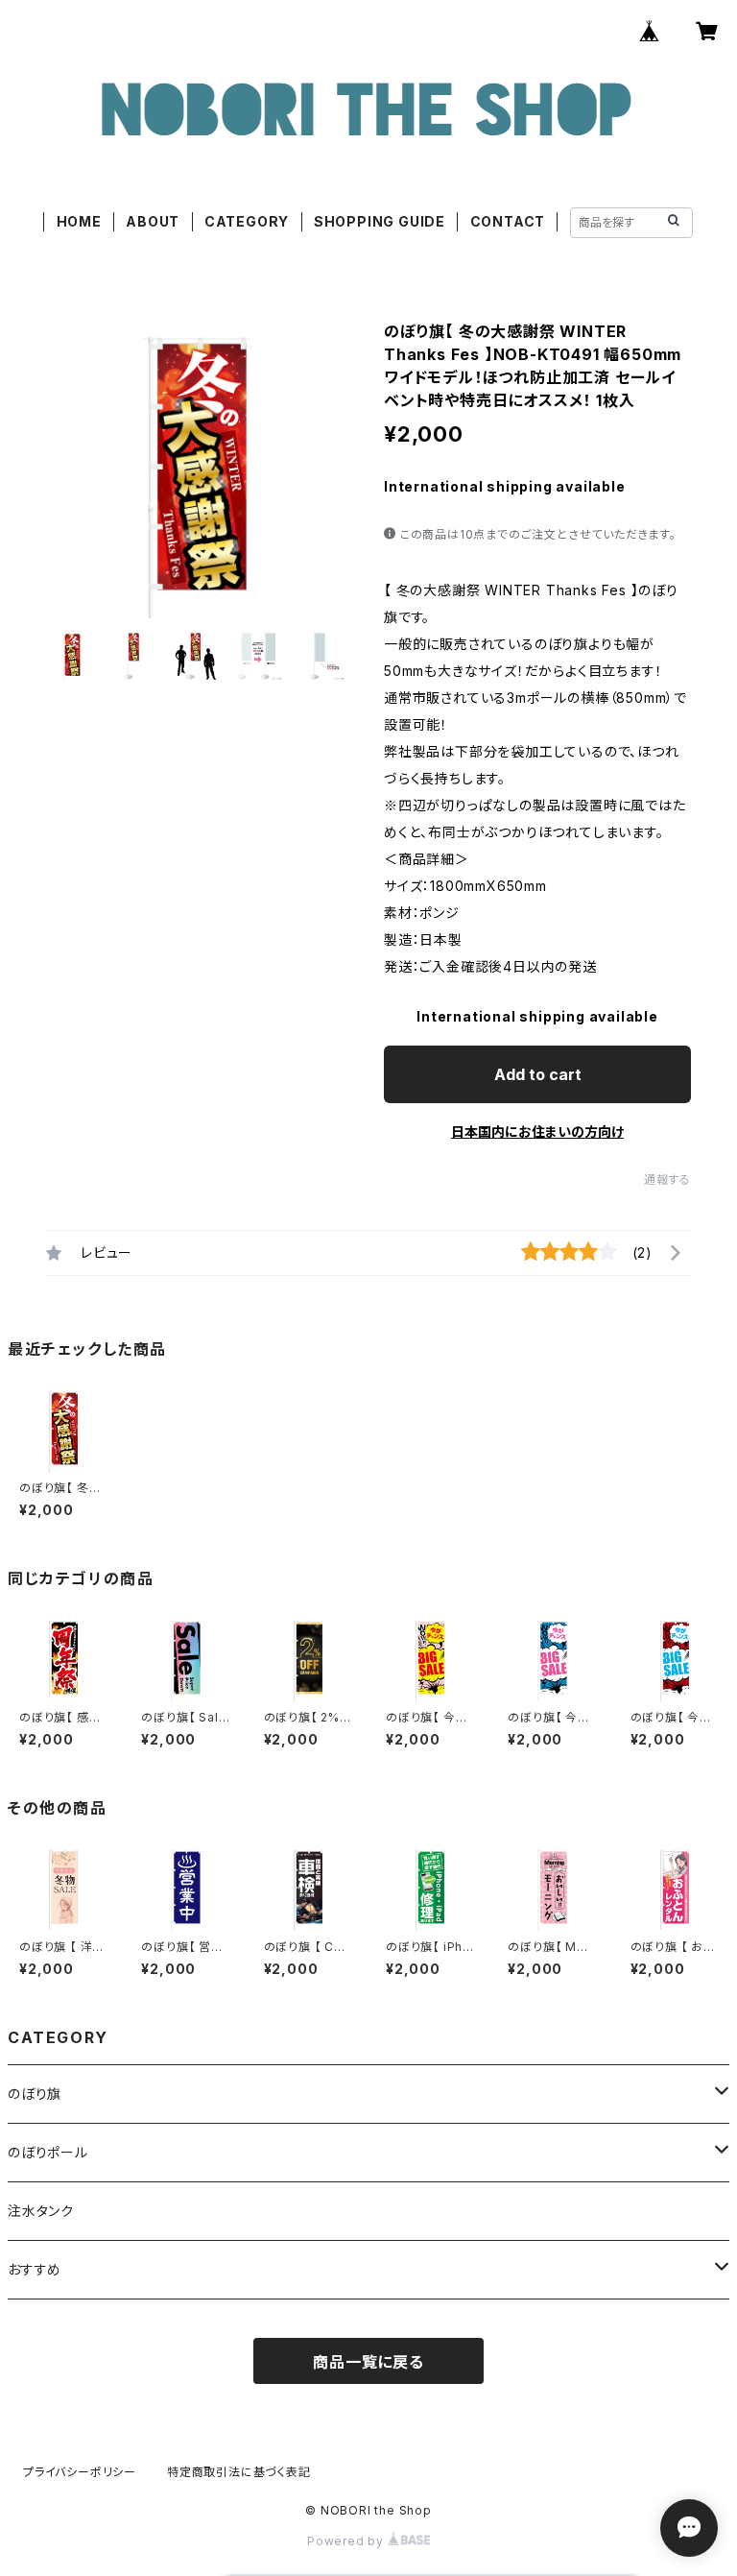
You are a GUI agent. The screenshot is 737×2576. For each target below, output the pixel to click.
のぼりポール (48, 2152)
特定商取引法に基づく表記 (239, 2472)
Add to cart (538, 1074)
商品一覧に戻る (368, 2362)
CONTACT (508, 221)
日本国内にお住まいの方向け (537, 1132)
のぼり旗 (35, 2094)
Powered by (347, 2541)
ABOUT (153, 221)
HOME (79, 221)
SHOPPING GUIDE (380, 221)
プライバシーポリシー (80, 2472)
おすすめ (35, 2269)
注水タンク (41, 2211)
